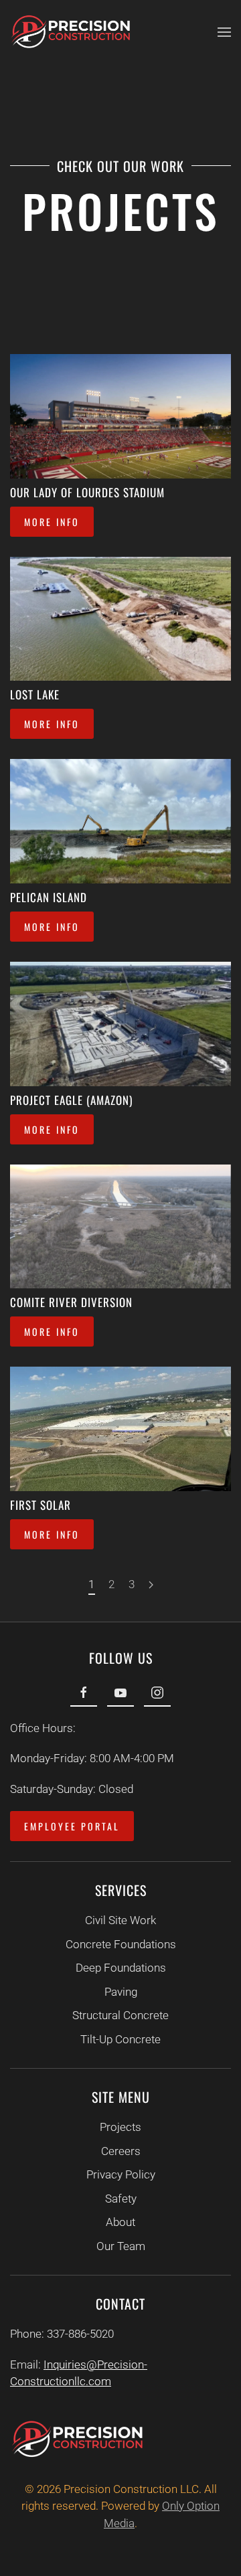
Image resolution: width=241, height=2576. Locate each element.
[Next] (151, 1585)
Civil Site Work (120, 1920)
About (120, 2222)
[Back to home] (70, 32)
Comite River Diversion (71, 1302)
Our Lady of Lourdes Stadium (87, 492)
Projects (120, 2127)
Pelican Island (49, 897)
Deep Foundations (121, 1968)
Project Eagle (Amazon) (71, 1100)
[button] (224, 32)
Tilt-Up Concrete (120, 2039)
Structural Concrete (120, 2015)
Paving (121, 1992)
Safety (121, 2199)
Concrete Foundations (121, 1944)
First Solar (41, 1505)
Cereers (121, 2151)
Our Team (121, 2246)
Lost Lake (35, 694)
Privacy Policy (121, 2174)
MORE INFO (52, 522)
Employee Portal (72, 1826)
